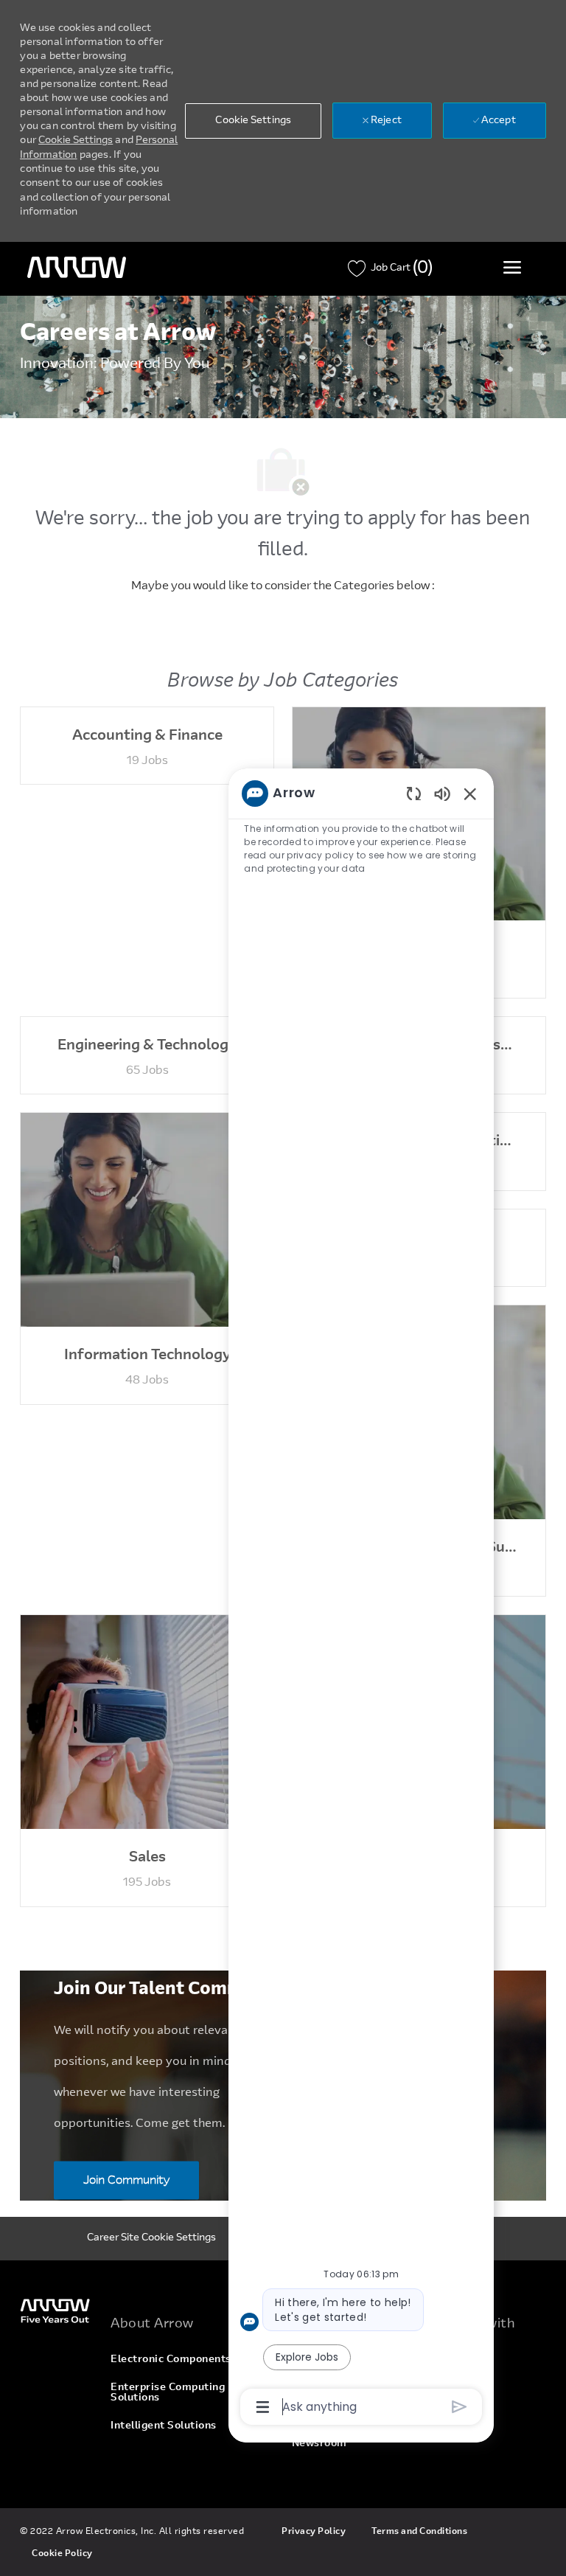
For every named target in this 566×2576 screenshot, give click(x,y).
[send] (460, 2407)
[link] (56, 2310)
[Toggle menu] (512, 267)
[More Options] (263, 2407)
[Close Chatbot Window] (470, 794)
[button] (253, 121)
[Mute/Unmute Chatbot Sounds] (442, 793)
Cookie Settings (76, 141)
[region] (361, 1599)
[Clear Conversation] (414, 793)
